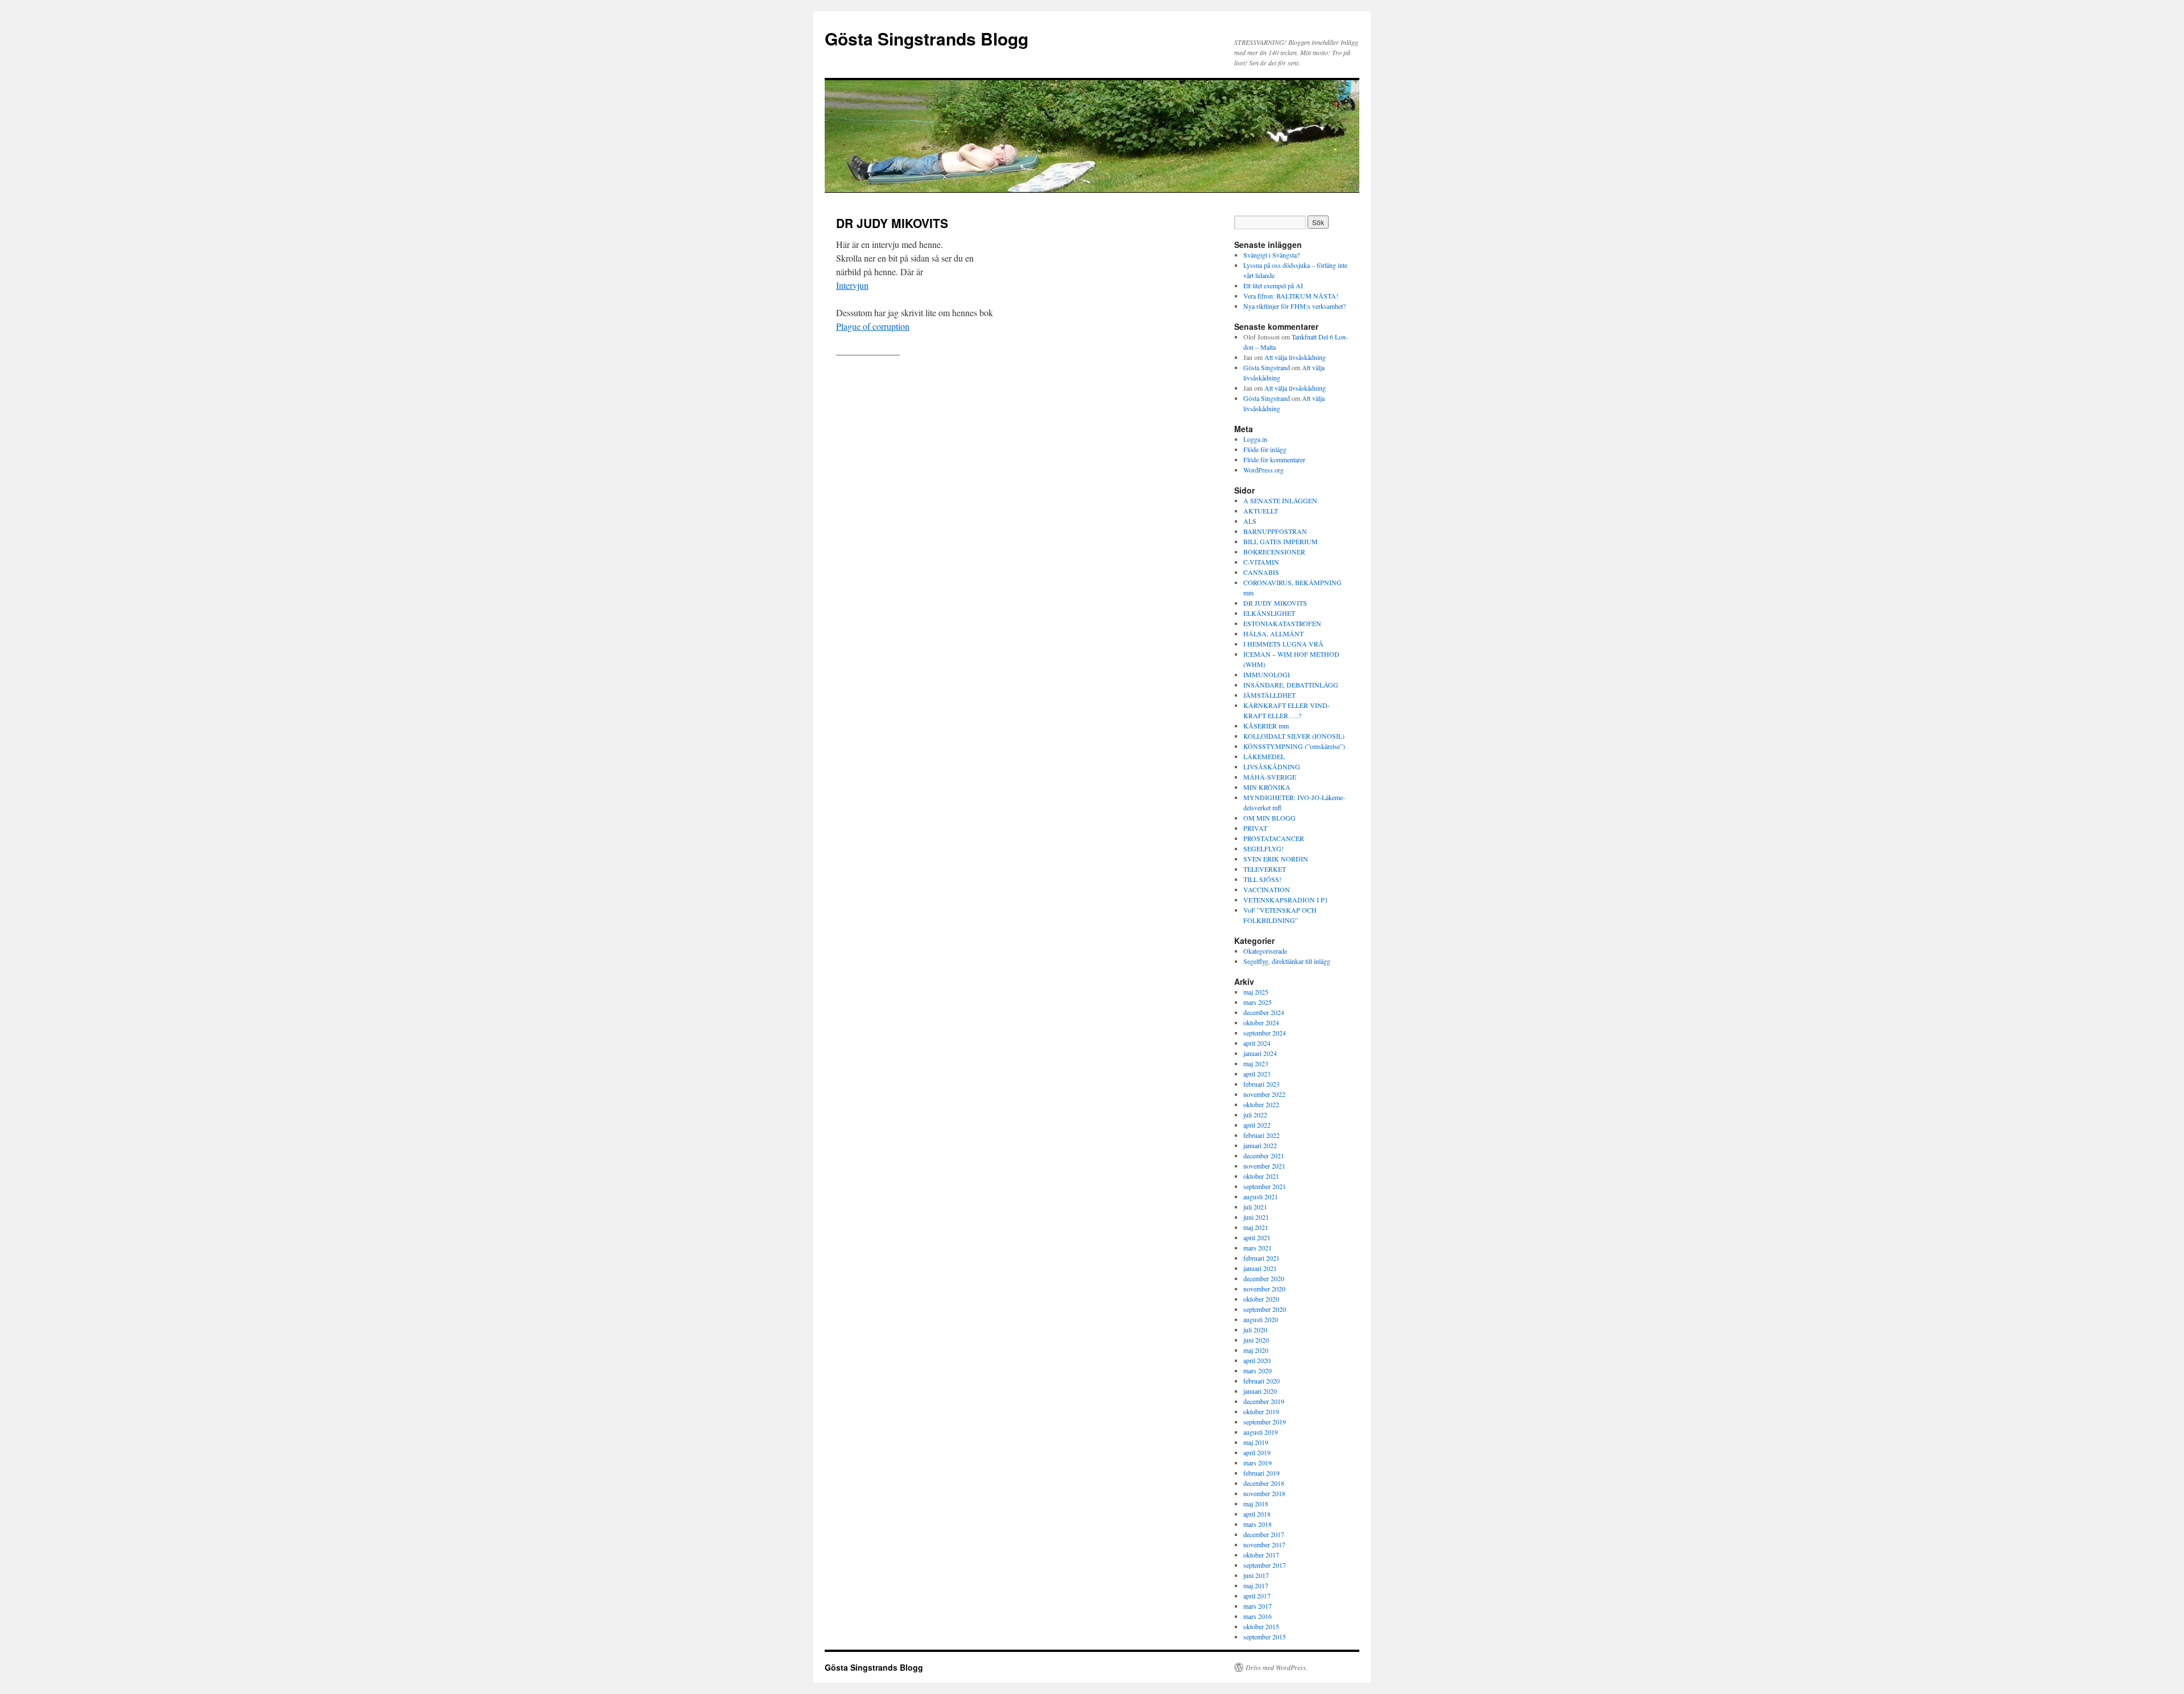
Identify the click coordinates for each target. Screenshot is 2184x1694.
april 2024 (1257, 1043)
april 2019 (1257, 1452)
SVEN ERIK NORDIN (1276, 859)
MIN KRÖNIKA (1267, 787)
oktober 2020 (1261, 1299)
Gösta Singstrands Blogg (926, 38)
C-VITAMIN (1261, 562)
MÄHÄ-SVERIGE (1270, 777)
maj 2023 (1256, 1063)
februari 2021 (1261, 1258)
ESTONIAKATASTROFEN (1282, 623)
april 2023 (1257, 1074)
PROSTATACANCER (1274, 838)
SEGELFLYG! (1263, 848)
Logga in (1255, 439)
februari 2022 (1261, 1135)
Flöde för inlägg (1265, 449)
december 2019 (1264, 1401)
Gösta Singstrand (1267, 367)
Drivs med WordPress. (1277, 1667)
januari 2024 (1260, 1053)
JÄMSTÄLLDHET (1269, 695)
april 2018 (1257, 1514)
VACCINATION (1267, 889)
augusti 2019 (1261, 1432)
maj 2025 (1256, 992)
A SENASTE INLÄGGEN (1280, 500)
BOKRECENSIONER (1274, 552)
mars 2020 (1258, 1370)
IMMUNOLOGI (1267, 674)
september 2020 (1265, 1309)
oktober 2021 (1261, 1176)
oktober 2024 (1261, 1022)
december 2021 (1264, 1155)
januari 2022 (1260, 1145)
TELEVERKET (1265, 869)
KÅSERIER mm (1266, 726)
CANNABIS (1261, 572)
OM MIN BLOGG (1269, 818)
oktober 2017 (1261, 1555)
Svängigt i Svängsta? (1271, 255)
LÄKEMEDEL (1264, 756)
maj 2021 (1256, 1227)
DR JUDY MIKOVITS (1275, 603)
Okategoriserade (1265, 951)
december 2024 (1264, 1012)
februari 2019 (1261, 1473)
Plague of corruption (873, 326)
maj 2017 (1256, 1585)
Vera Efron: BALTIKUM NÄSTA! (1291, 296)
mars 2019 (1258, 1463)
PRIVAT (1255, 828)
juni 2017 (1256, 1575)
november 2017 (1264, 1544)
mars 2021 (1258, 1248)
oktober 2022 (1261, 1104)
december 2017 (1264, 1534)
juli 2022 (1255, 1115)
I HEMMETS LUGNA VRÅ (1283, 644)
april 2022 (1257, 1125)
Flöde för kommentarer (1274, 459)
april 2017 (1257, 1596)
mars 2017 (1258, 1606)
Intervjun (852, 285)
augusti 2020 (1261, 1319)
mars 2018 (1258, 1524)
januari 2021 (1260, 1268)
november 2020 (1264, 1289)
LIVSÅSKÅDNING (1272, 767)
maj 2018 (1256, 1504)
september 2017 (1265, 1565)
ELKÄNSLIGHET (1269, 613)
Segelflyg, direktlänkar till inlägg (1287, 961)
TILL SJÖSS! (1262, 879)
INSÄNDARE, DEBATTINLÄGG (1291, 685)
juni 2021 (1256, 1217)
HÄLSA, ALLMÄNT (1273, 633)
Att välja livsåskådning (1295, 357)
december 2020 (1264, 1278)
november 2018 (1264, 1493)
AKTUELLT (1261, 511)
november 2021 (1264, 1166)
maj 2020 (1256, 1350)
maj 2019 (1256, 1442)
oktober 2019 (1261, 1411)
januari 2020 (1260, 1391)
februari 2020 (1261, 1381)
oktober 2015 (1261, 1626)
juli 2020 (1255, 1329)
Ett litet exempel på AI (1273, 285)
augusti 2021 (1261, 1196)
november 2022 (1264, 1094)
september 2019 (1265, 1422)
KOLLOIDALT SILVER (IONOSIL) (1294, 736)
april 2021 (1257, 1237)
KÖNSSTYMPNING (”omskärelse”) (1294, 746)
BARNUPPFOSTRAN (1275, 531)
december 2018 (1264, 1483)
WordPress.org (1263, 470)
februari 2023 (1261, 1084)
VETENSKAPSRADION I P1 (1286, 900)
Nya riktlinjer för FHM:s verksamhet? (1294, 306)
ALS (1250, 521)
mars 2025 (1258, 1002)
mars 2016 (1258, 1616)
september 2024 (1265, 1033)
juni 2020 (1256, 1340)
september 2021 (1265, 1186)
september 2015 (1265, 1637)
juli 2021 (1255, 1207)
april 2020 (1257, 1360)
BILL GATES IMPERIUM (1281, 541)
